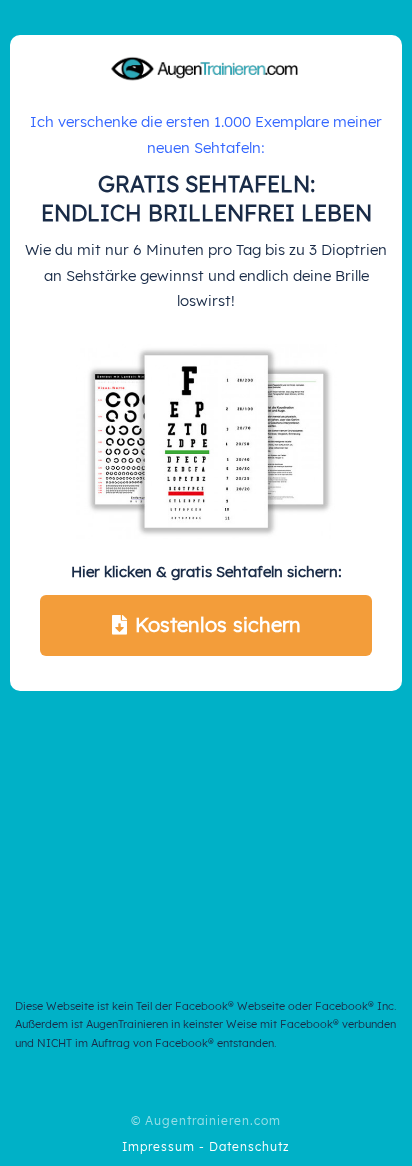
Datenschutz (249, 1146)
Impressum (158, 1146)
